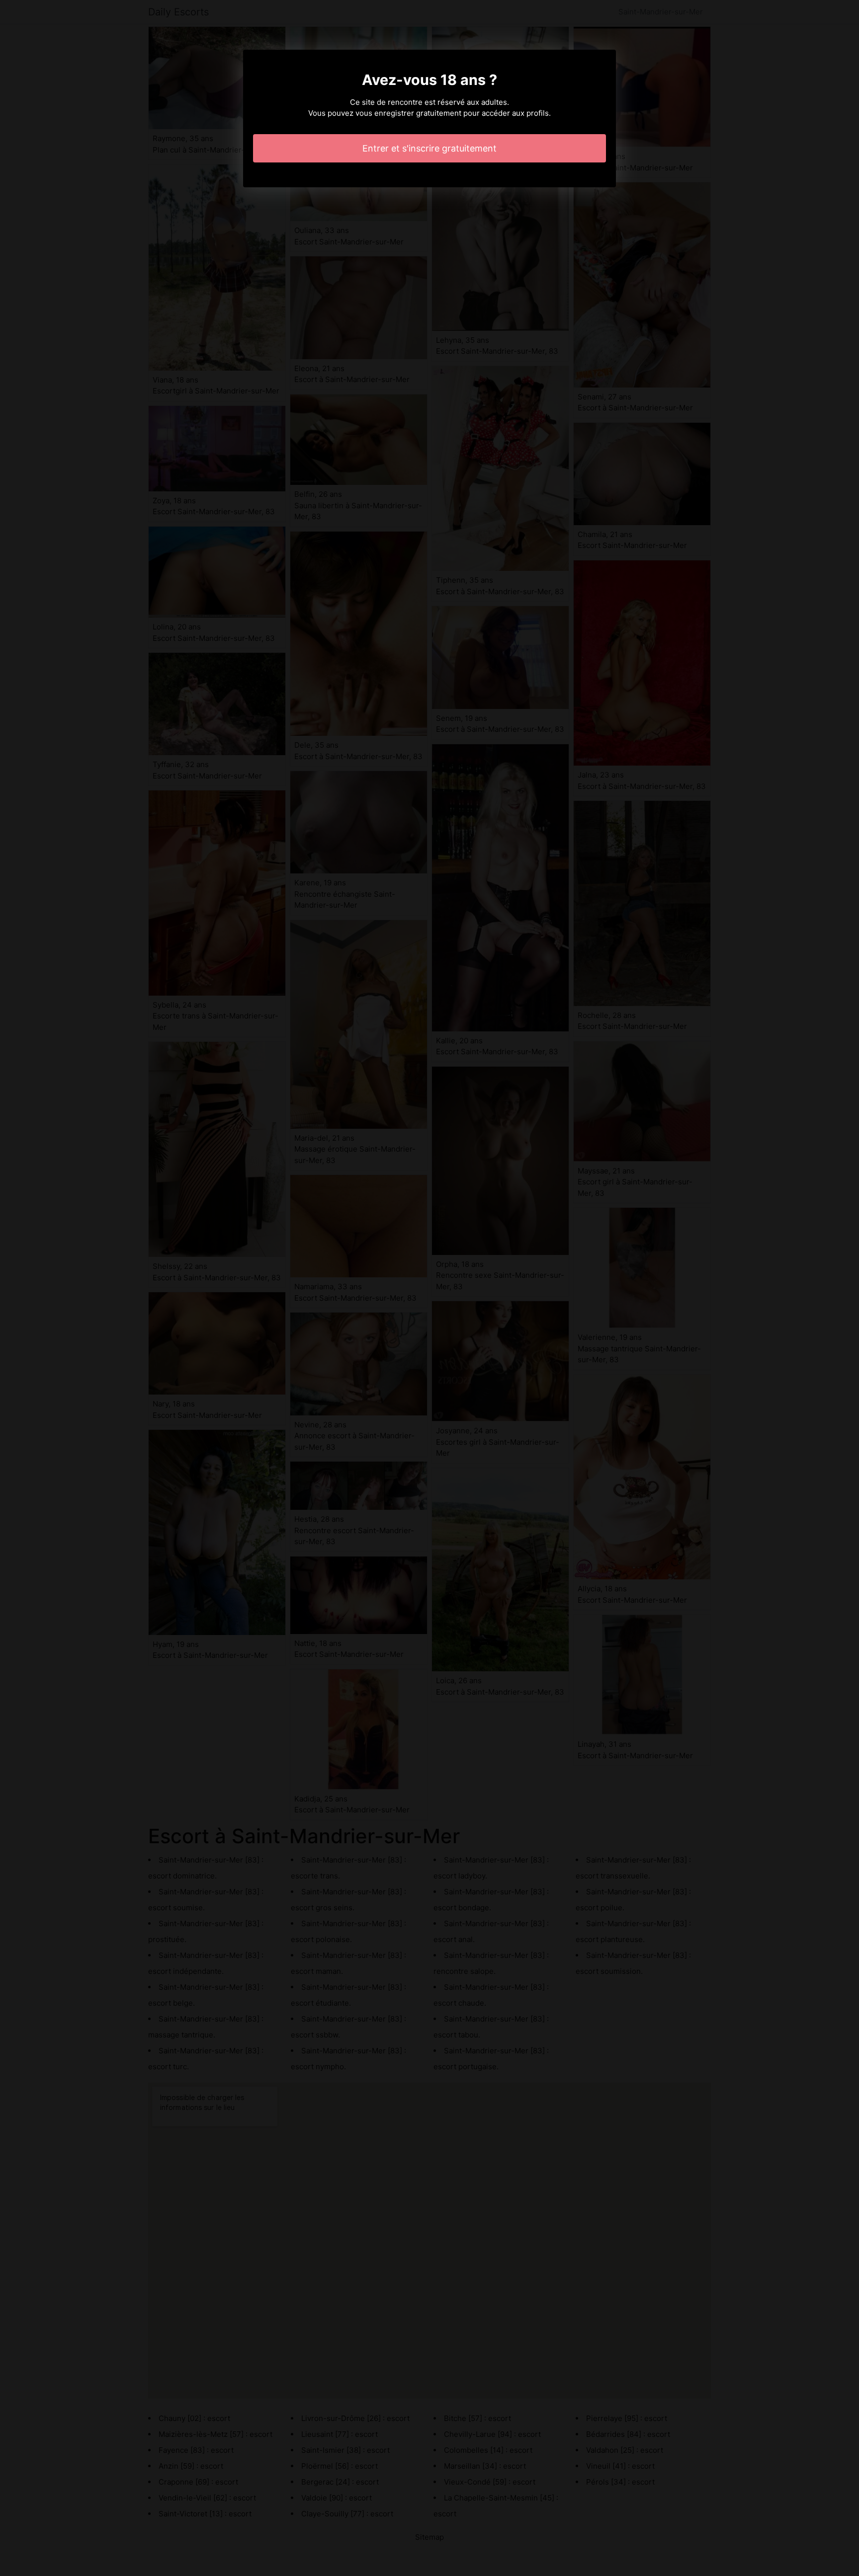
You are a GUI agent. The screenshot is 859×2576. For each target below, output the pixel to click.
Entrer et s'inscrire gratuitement (429, 148)
